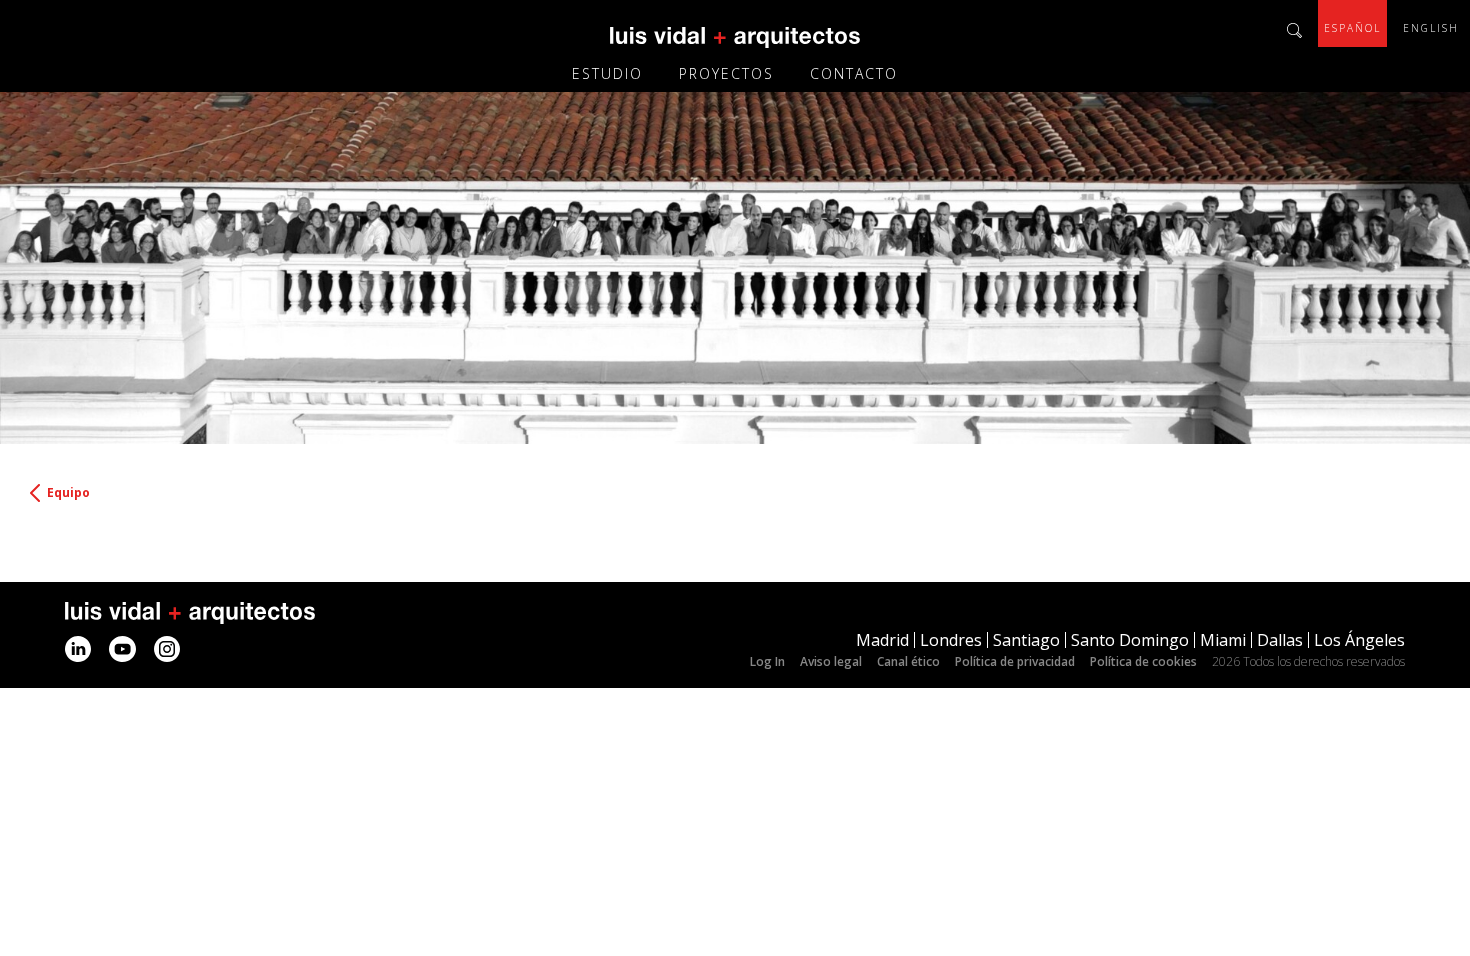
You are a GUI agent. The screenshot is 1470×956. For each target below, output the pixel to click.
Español (1352, 28)
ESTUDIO (607, 73)
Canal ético (908, 661)
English (1431, 28)
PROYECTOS (726, 73)
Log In (767, 661)
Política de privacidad (1015, 661)
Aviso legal (831, 661)
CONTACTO (854, 73)
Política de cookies (1143, 661)
